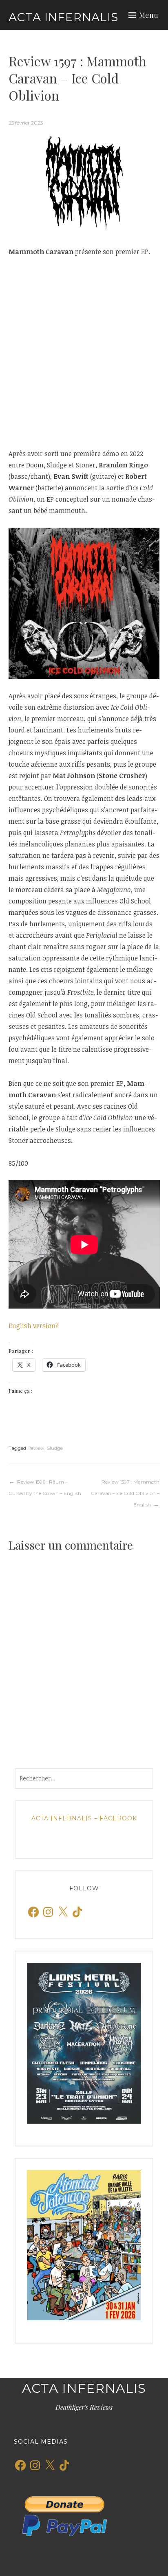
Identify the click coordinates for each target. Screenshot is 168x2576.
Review (36, 1448)
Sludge (55, 1448)
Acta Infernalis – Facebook (84, 1818)
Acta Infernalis (63, 17)
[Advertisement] (84, 353)
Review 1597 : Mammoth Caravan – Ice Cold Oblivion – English (125, 1493)
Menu (149, 15)
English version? (34, 1326)
